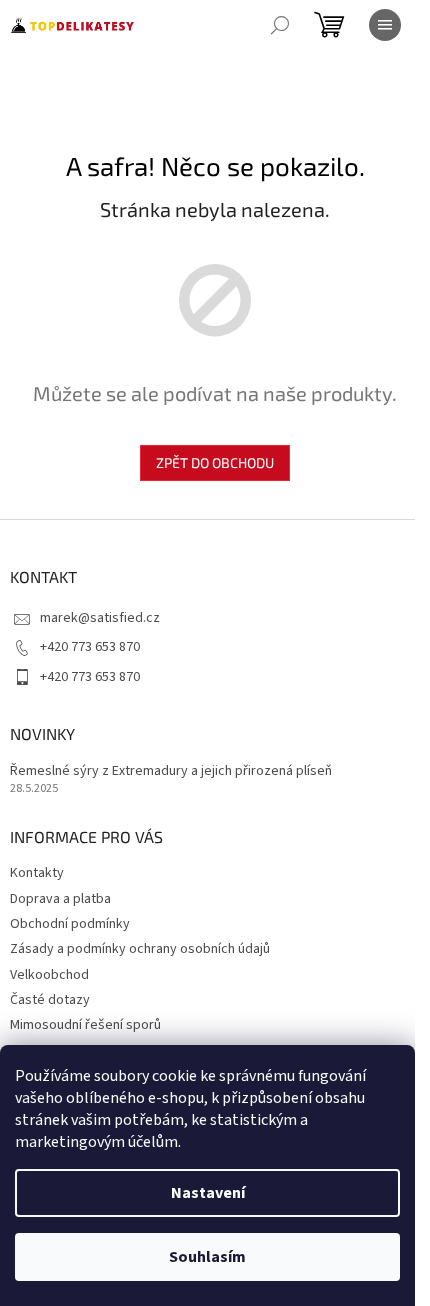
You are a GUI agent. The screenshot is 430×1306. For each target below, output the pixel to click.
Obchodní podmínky (70, 924)
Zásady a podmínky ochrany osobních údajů (140, 949)
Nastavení (208, 1193)
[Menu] (385, 25)
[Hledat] (280, 25)
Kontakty (37, 873)
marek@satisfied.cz (100, 618)
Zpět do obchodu (215, 462)
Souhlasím (207, 1257)
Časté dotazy (50, 1000)
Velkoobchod (49, 975)
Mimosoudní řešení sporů (85, 1025)
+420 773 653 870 (90, 647)
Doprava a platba (60, 899)
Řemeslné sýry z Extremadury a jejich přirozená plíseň (171, 771)
